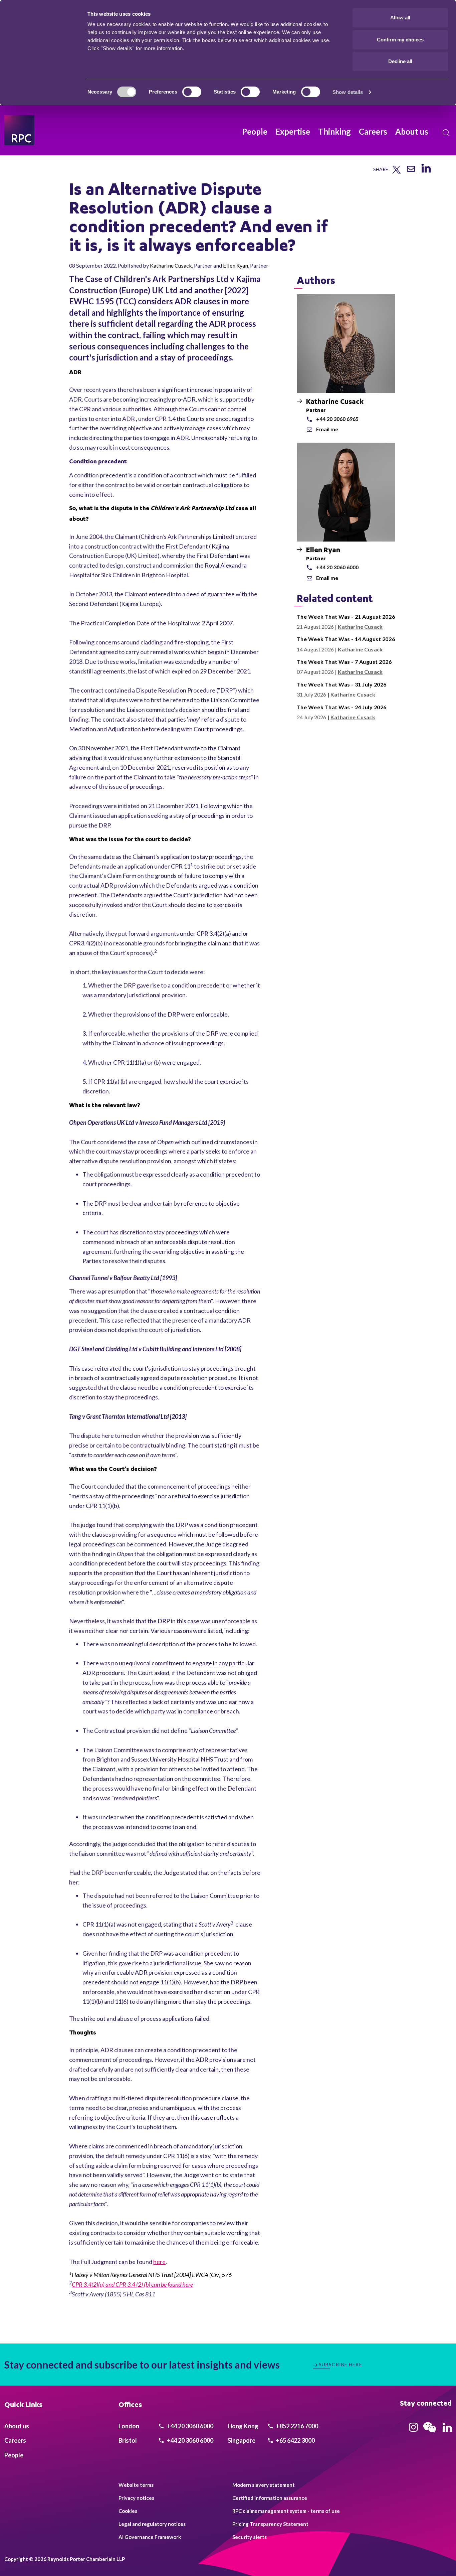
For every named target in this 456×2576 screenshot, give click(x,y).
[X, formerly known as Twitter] (396, 172)
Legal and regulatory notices (152, 2524)
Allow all (400, 18)
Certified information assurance (270, 2498)
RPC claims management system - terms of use (286, 2511)
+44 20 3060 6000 (189, 2426)
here (159, 2262)
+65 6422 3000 (295, 2440)
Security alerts (250, 2537)
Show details (348, 92)
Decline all (400, 61)
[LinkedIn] (426, 173)
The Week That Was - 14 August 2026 (346, 639)
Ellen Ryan (236, 265)
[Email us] (411, 171)
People (255, 131)
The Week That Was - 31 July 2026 (342, 684)
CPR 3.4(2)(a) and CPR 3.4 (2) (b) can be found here (132, 2284)
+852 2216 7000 (296, 2426)
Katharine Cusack (171, 265)
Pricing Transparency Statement (270, 2524)
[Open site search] (446, 133)
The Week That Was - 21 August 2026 (346, 617)
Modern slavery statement (264, 2485)
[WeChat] (430, 2433)
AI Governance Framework (150, 2537)
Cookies (128, 2511)
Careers (373, 131)
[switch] (192, 92)
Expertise (293, 131)
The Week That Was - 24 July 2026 (342, 707)
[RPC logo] (19, 130)
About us (412, 131)
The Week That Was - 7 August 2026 (344, 662)
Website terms (136, 2485)
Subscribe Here (340, 2364)
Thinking (334, 131)
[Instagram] (413, 2429)
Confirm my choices (400, 40)
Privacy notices (136, 2498)
